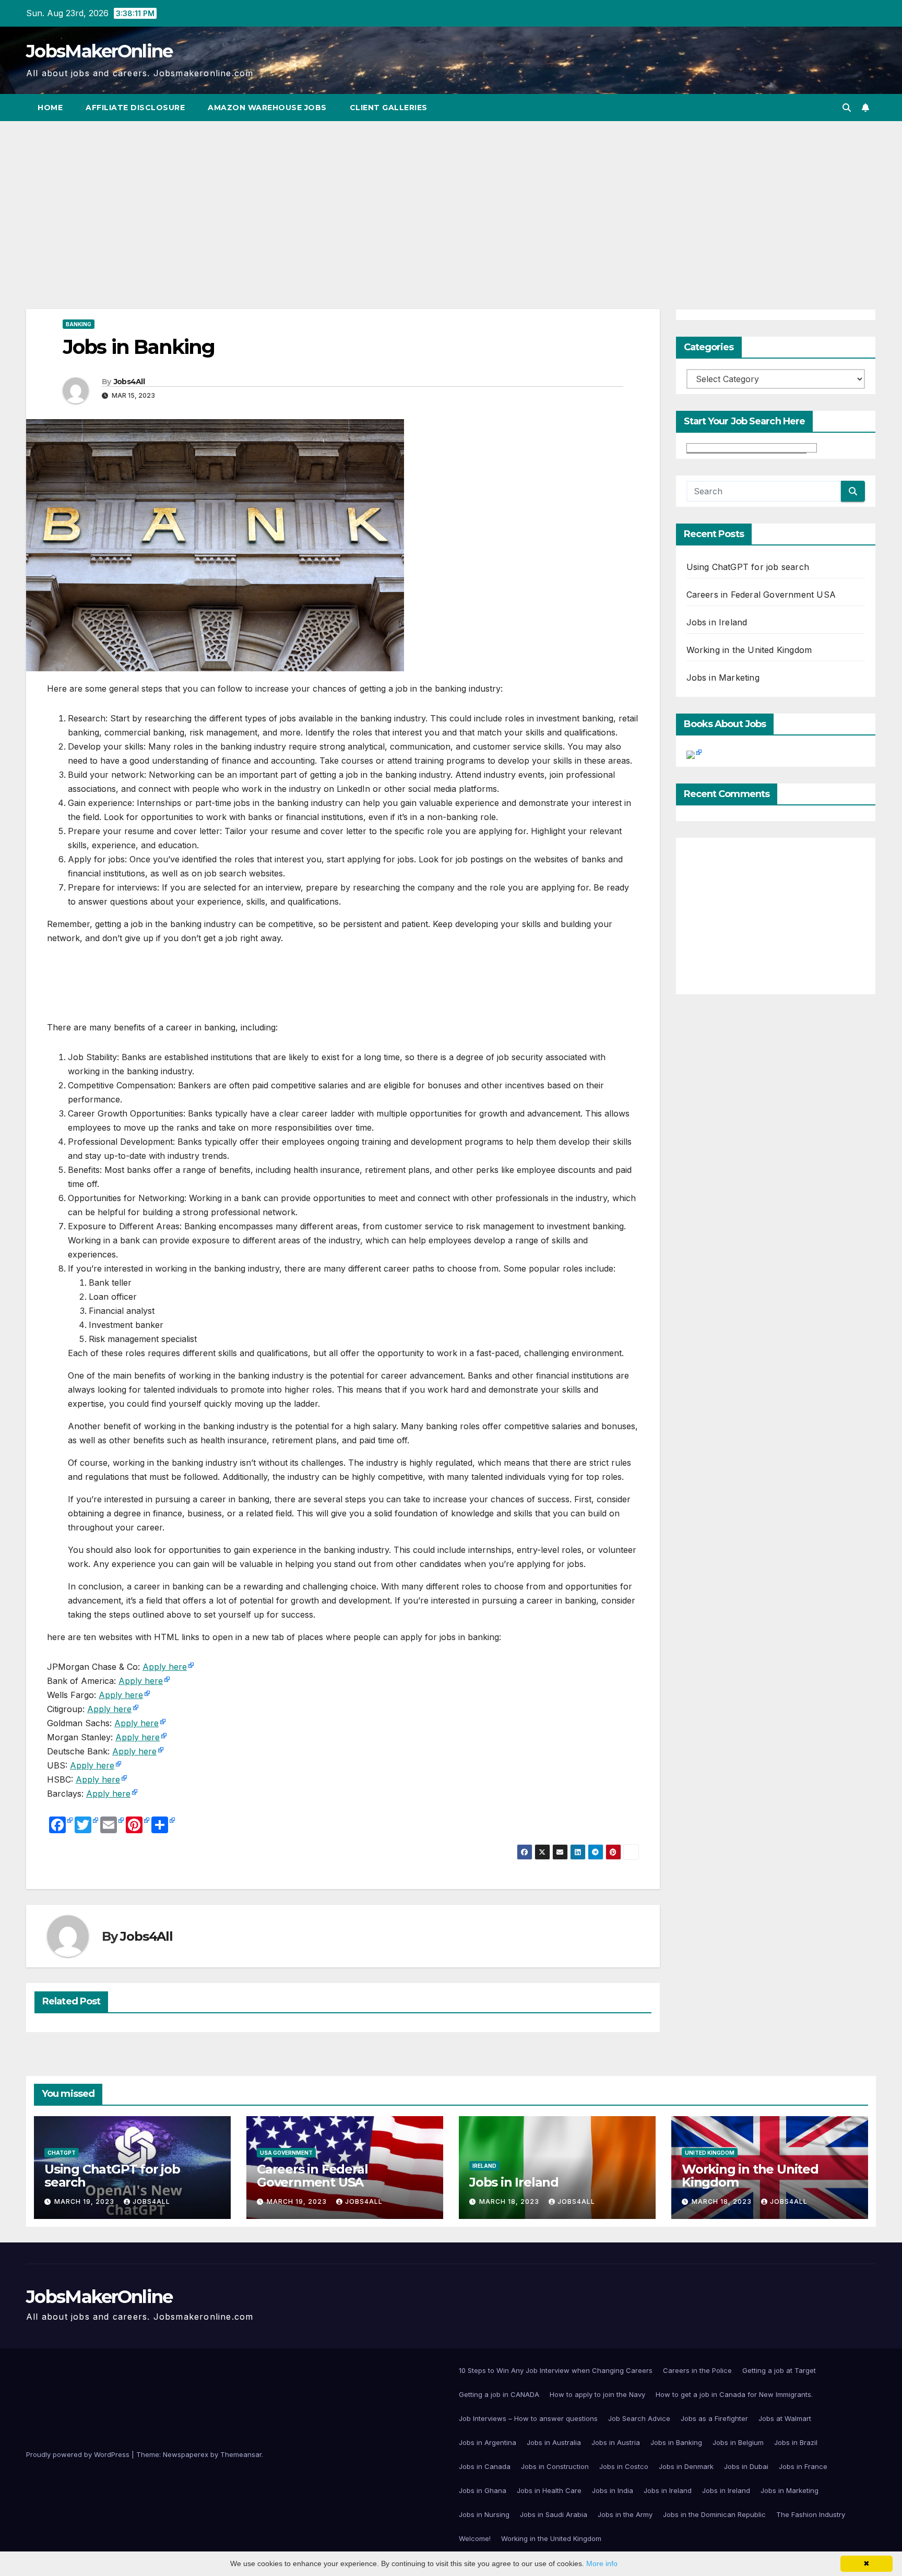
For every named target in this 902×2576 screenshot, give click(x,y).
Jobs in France (803, 2466)
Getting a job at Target (779, 2370)
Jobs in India (613, 2490)
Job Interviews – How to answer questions (528, 2418)
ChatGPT (62, 2153)
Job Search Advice (639, 2418)
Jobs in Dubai (746, 2466)
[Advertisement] (451, 199)
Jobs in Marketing (723, 678)
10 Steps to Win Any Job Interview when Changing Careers (556, 2370)
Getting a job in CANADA (499, 2394)
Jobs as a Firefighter (714, 2418)
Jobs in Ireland (717, 622)
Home (50, 108)
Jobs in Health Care (549, 2490)
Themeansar (241, 2454)
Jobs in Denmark (686, 2466)
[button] (847, 108)
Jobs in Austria (616, 2442)
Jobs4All (129, 382)
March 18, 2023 (510, 2201)
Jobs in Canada (485, 2466)
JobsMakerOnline (99, 51)
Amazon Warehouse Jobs (267, 108)
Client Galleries (389, 108)
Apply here (165, 1667)
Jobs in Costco (624, 2466)
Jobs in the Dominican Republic (714, 2514)
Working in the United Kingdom (749, 650)
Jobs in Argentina (488, 2442)
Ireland (484, 2166)
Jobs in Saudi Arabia (554, 2514)
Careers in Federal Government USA (761, 595)
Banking (79, 324)
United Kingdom (710, 2153)
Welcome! (475, 2538)
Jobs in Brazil (796, 2442)
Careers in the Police (697, 2370)
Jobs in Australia (554, 2442)
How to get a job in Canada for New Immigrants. (734, 2394)
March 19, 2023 (85, 2201)
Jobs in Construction (555, 2466)
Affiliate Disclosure (135, 108)
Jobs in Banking (676, 2442)
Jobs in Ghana (483, 2490)
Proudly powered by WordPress (79, 2454)
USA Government (286, 2153)
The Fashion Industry (811, 2514)
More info (602, 2563)
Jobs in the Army (625, 2514)
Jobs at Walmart (785, 2418)
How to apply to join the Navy (597, 2394)
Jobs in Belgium (738, 2442)
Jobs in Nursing (484, 2514)
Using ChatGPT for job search (748, 567)
